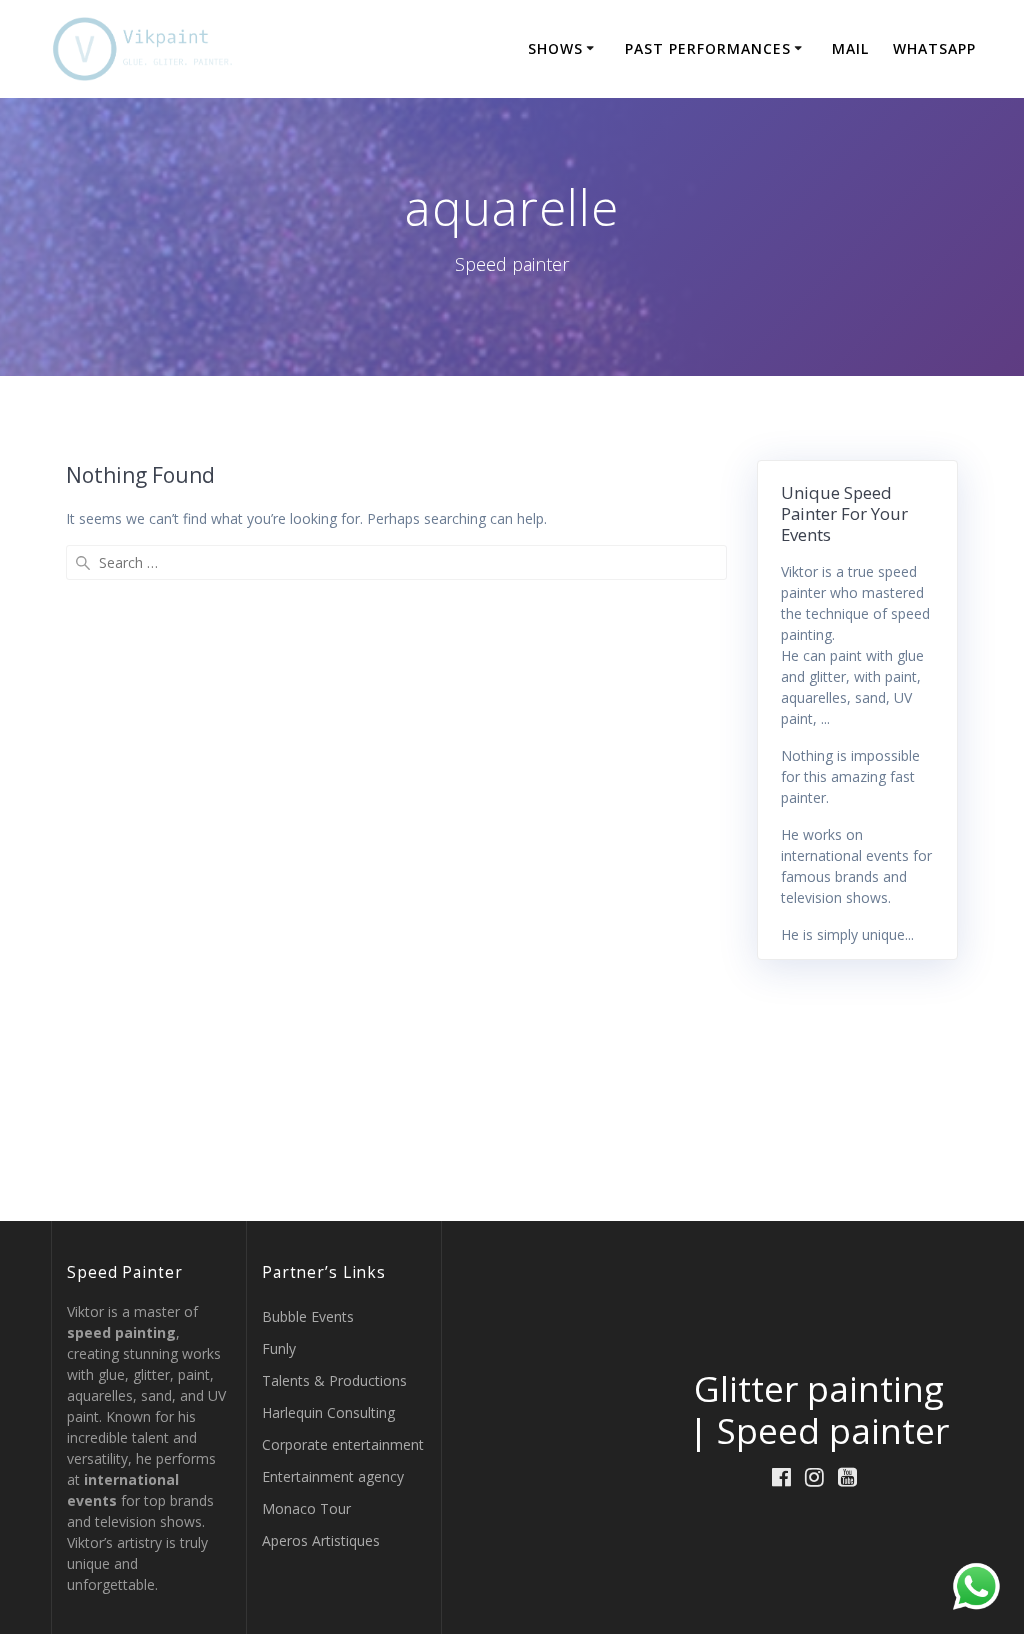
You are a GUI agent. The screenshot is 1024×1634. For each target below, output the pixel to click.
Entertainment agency (333, 1476)
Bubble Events (308, 1316)
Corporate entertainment (343, 1444)
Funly (279, 1348)
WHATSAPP (934, 48)
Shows (555, 48)
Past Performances (708, 48)
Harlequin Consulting (328, 1412)
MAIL (850, 48)
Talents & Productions (334, 1380)
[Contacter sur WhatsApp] (976, 1586)
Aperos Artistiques (321, 1540)
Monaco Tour (306, 1508)
